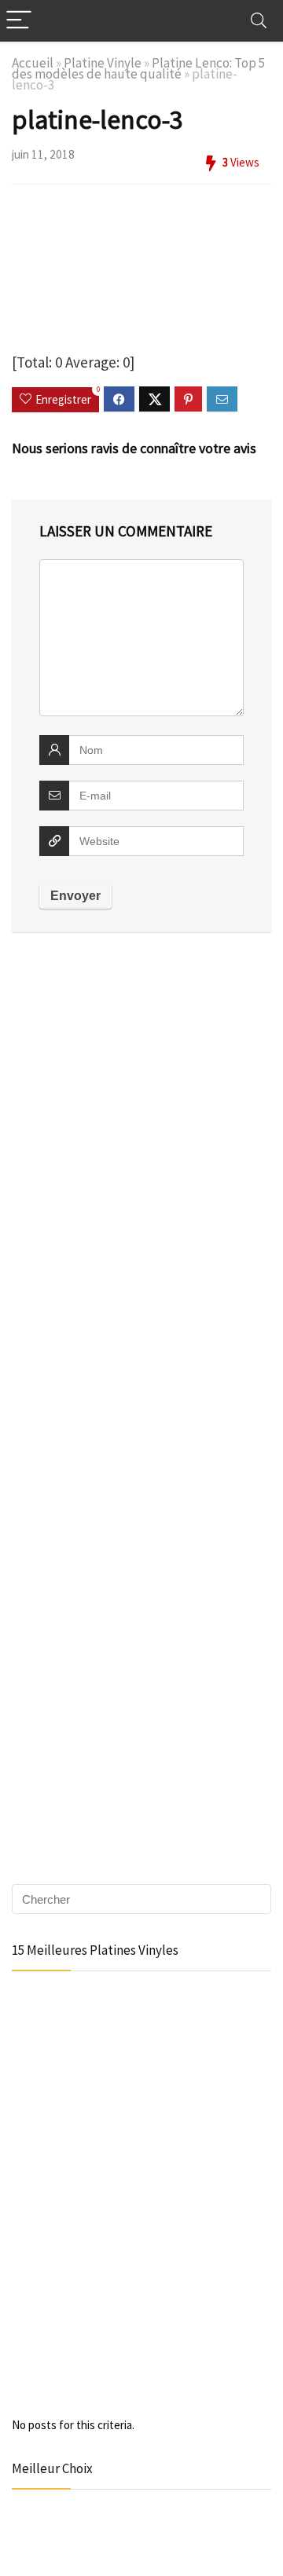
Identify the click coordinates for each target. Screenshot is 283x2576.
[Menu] (19, 21)
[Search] (259, 21)
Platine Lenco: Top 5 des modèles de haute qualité (139, 68)
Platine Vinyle (103, 63)
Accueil (33, 63)
